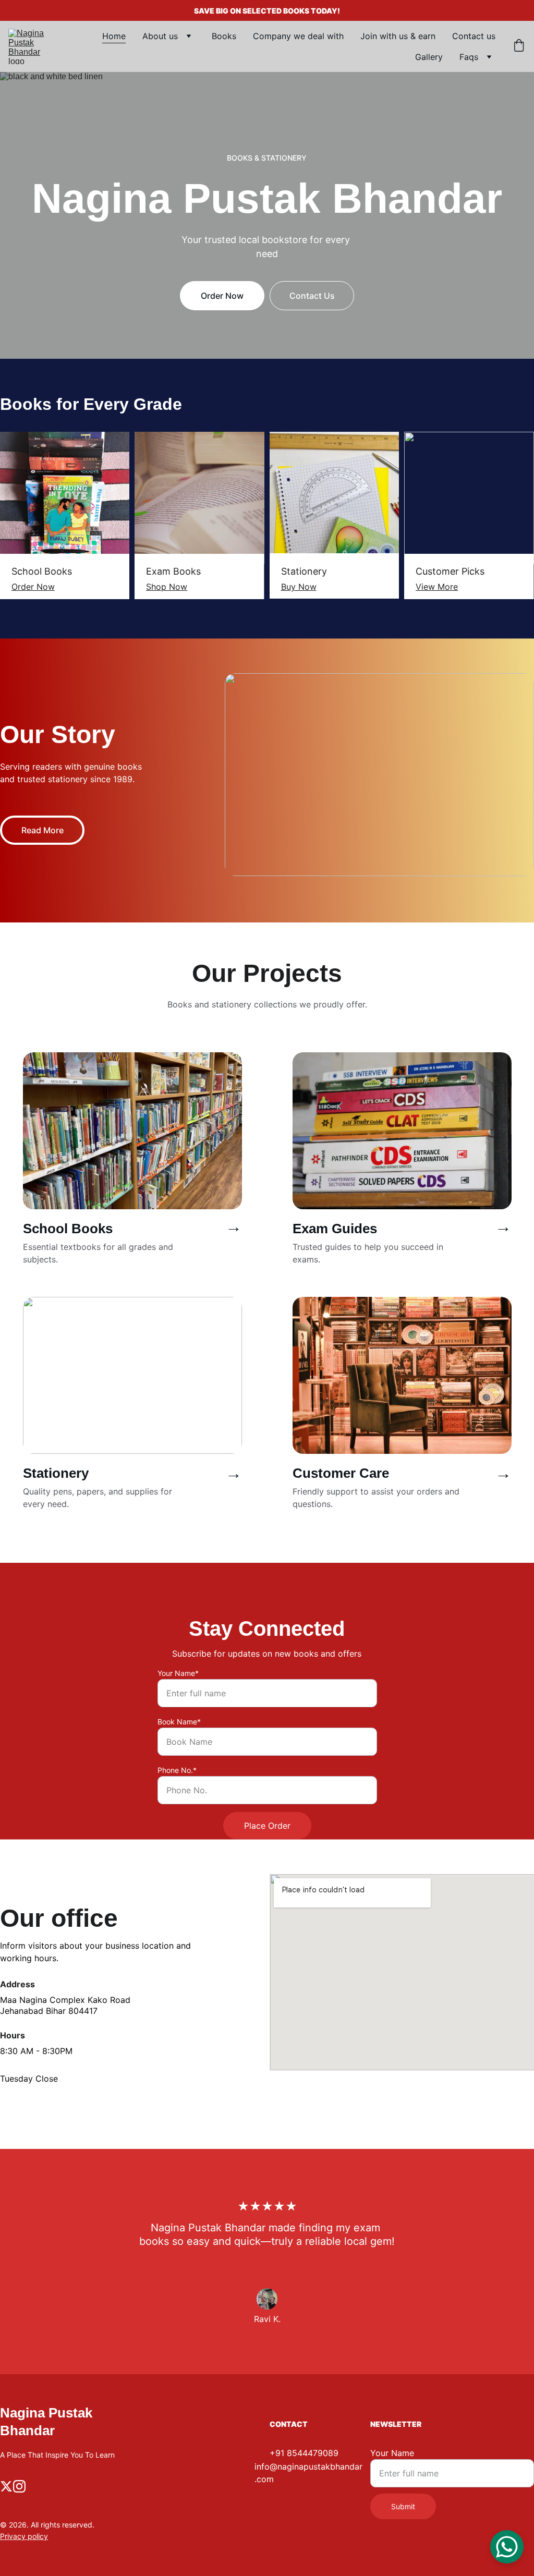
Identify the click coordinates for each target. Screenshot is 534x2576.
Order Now (222, 296)
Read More (43, 830)
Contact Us (312, 296)
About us (160, 36)
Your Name (392, 2453)
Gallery (429, 57)
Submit (403, 2506)
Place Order (267, 1826)
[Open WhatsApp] (507, 2547)
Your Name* (178, 1673)
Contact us (474, 36)
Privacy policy (24, 2536)
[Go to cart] (519, 46)
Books (224, 36)
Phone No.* (177, 1770)
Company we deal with (298, 36)
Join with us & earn (398, 36)
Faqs (469, 57)
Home (114, 36)
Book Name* (179, 1722)
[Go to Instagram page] (19, 2486)
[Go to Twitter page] (6, 2486)
